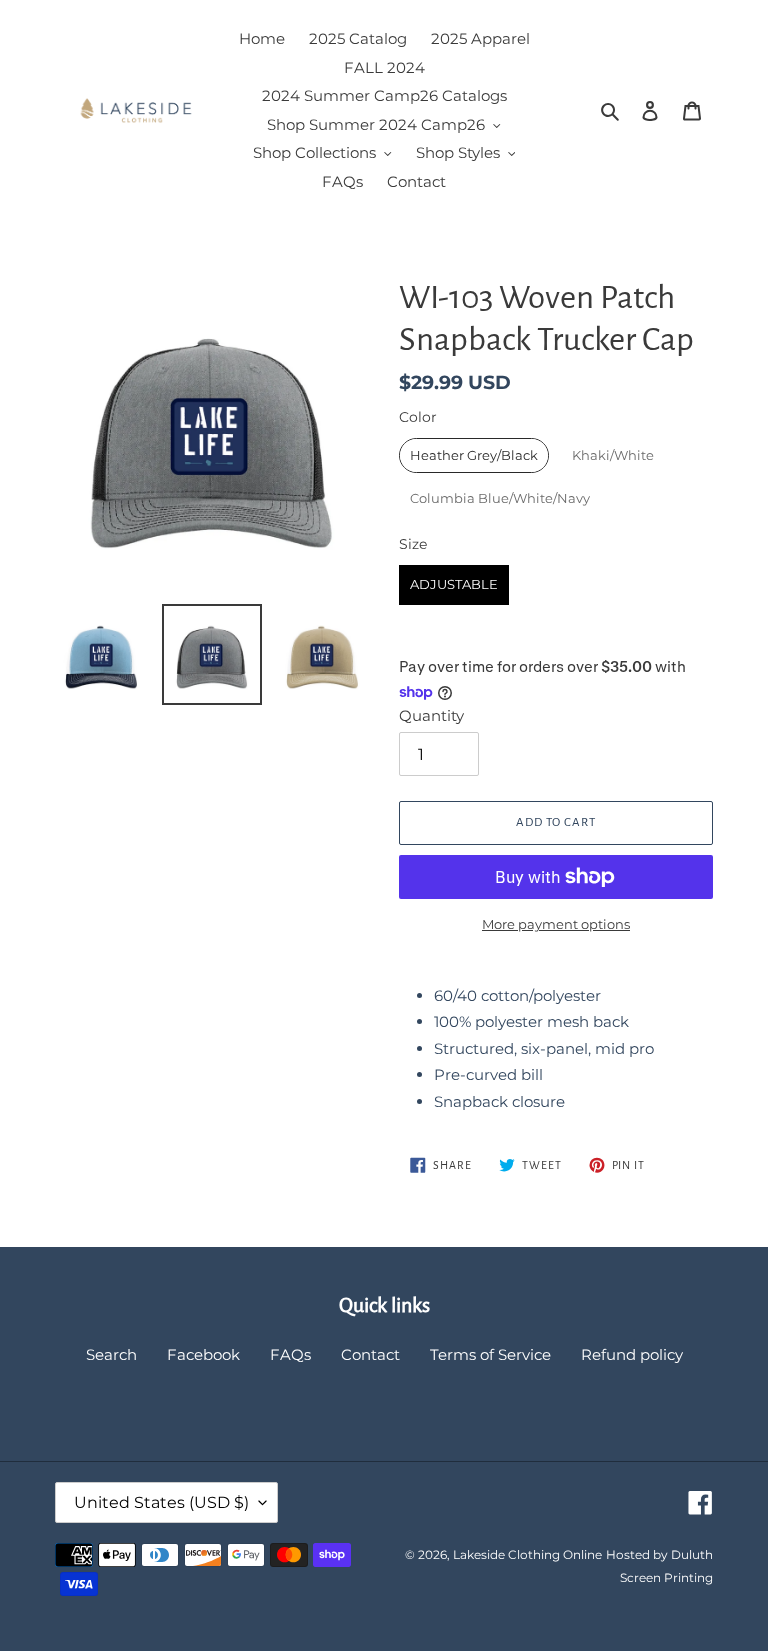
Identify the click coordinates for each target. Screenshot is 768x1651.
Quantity (431, 715)
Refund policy (632, 1354)
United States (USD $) (161, 1502)
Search (111, 1354)
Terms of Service (490, 1354)
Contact (370, 1354)
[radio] (474, 455)
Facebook (203, 1354)
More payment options (556, 924)
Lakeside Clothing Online (527, 1554)
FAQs (290, 1354)
